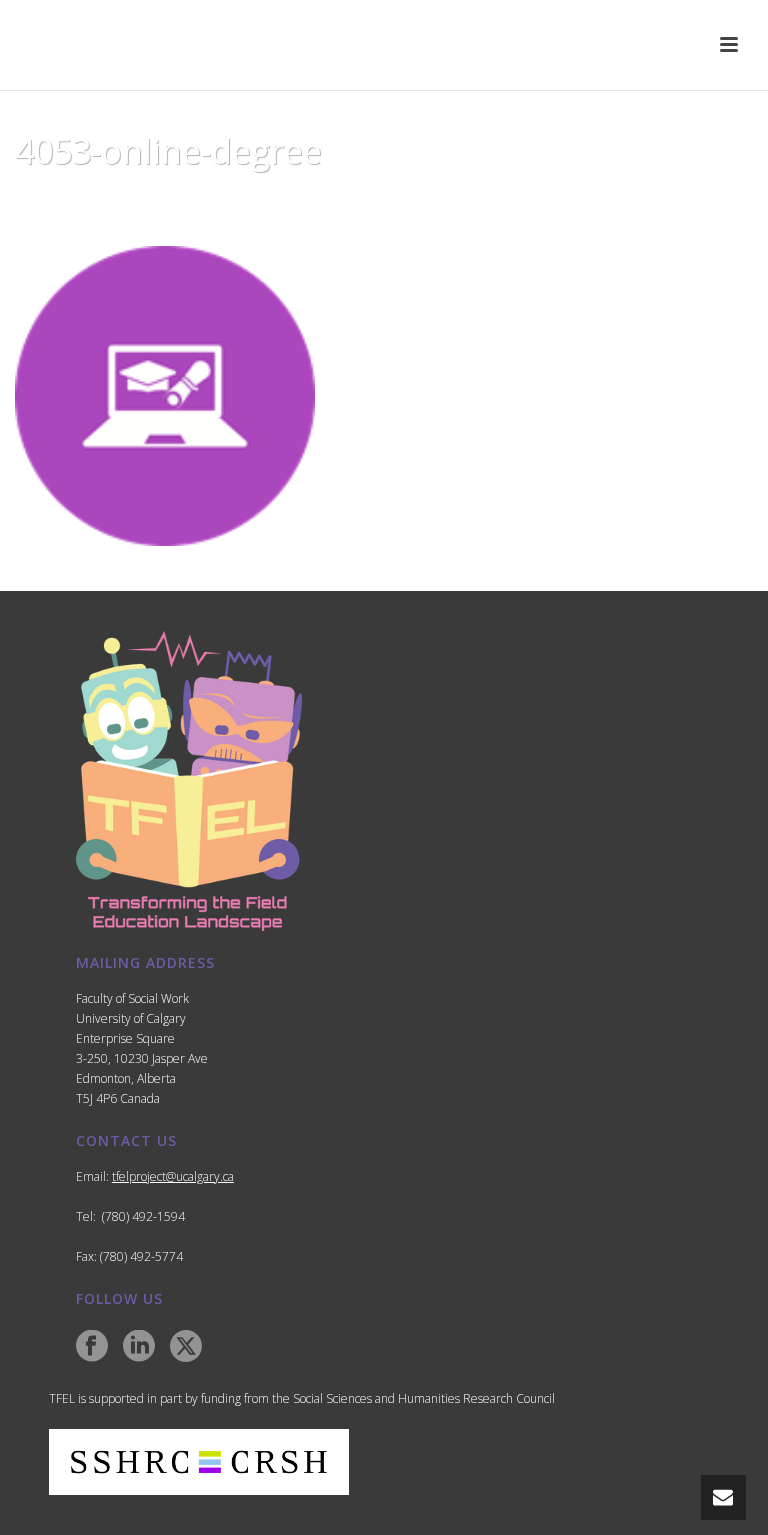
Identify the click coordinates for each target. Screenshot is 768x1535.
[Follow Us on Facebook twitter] (186, 1347)
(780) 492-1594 (143, 1216)
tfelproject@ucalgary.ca (173, 1176)
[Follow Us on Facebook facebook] (92, 1347)
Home (521, 202)
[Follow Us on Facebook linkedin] (139, 1347)
